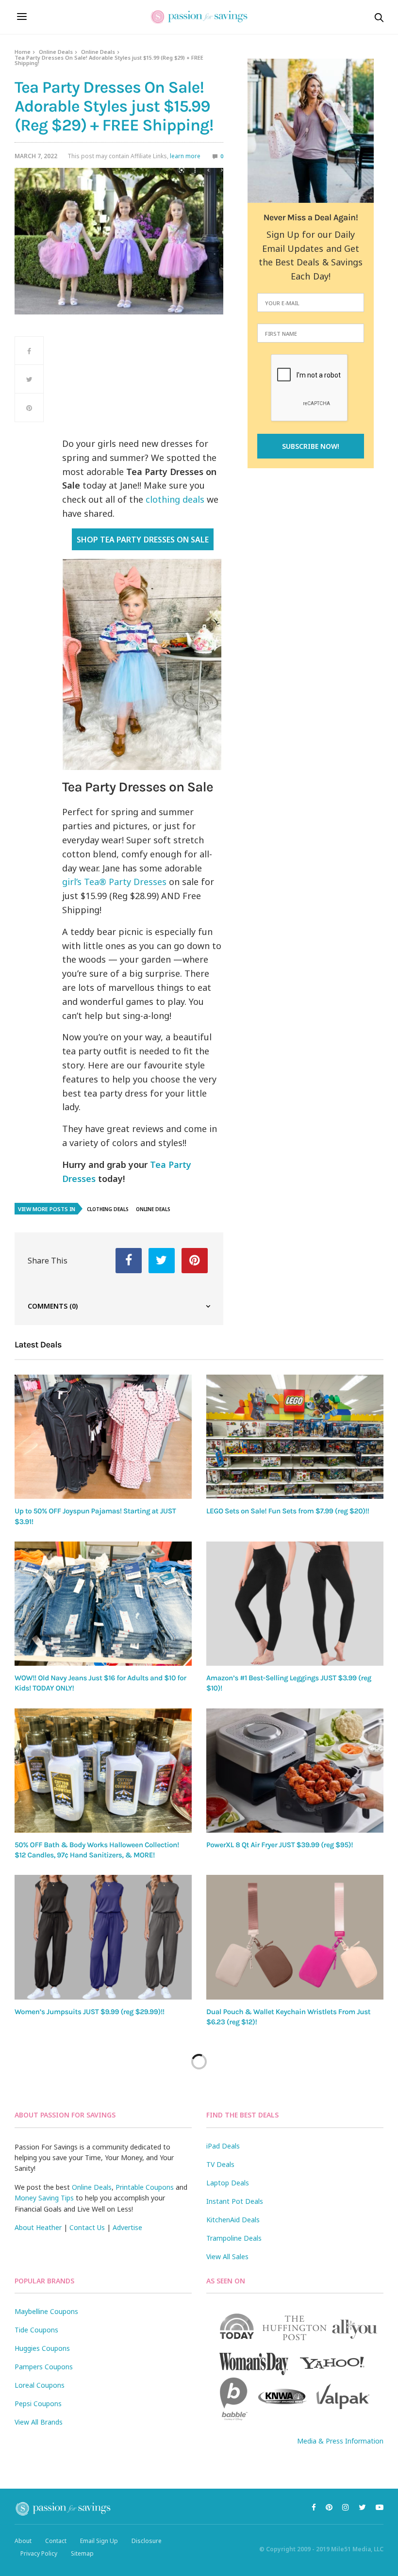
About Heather (38, 2227)
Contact (56, 2541)
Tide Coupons (36, 2330)
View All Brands (39, 2422)
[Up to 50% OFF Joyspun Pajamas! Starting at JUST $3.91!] (103, 1437)
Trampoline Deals (234, 2238)
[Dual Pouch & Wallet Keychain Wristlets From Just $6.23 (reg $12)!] (295, 1937)
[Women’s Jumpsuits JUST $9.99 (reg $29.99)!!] (103, 1937)
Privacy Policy (39, 2553)
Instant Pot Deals (235, 2201)
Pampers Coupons (44, 2367)
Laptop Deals (228, 2183)
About (23, 2541)
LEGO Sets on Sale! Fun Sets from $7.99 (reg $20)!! (288, 1511)
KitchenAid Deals (233, 2220)
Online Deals (56, 52)
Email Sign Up (99, 2541)
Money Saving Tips (44, 2198)
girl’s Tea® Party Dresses (114, 882)
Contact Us (87, 2227)
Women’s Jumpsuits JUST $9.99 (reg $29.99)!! (90, 2012)
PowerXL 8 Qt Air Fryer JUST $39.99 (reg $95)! (280, 1845)
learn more (185, 156)
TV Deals (220, 2164)
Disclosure (147, 2541)
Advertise (127, 2227)
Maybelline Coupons (46, 2311)
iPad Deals (223, 2146)
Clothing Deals (108, 1209)
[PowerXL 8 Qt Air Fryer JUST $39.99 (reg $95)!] (295, 1771)
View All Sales (227, 2256)
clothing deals (175, 499)
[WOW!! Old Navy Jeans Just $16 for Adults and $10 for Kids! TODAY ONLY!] (103, 1604)
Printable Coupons (145, 2187)
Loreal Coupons (40, 2385)
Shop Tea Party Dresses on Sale (142, 540)
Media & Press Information (340, 2441)
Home (23, 52)
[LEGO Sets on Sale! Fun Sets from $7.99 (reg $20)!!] (295, 1437)
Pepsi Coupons (38, 2404)
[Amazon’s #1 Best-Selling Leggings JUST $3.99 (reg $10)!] (295, 1604)
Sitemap (82, 2553)
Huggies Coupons (42, 2348)
